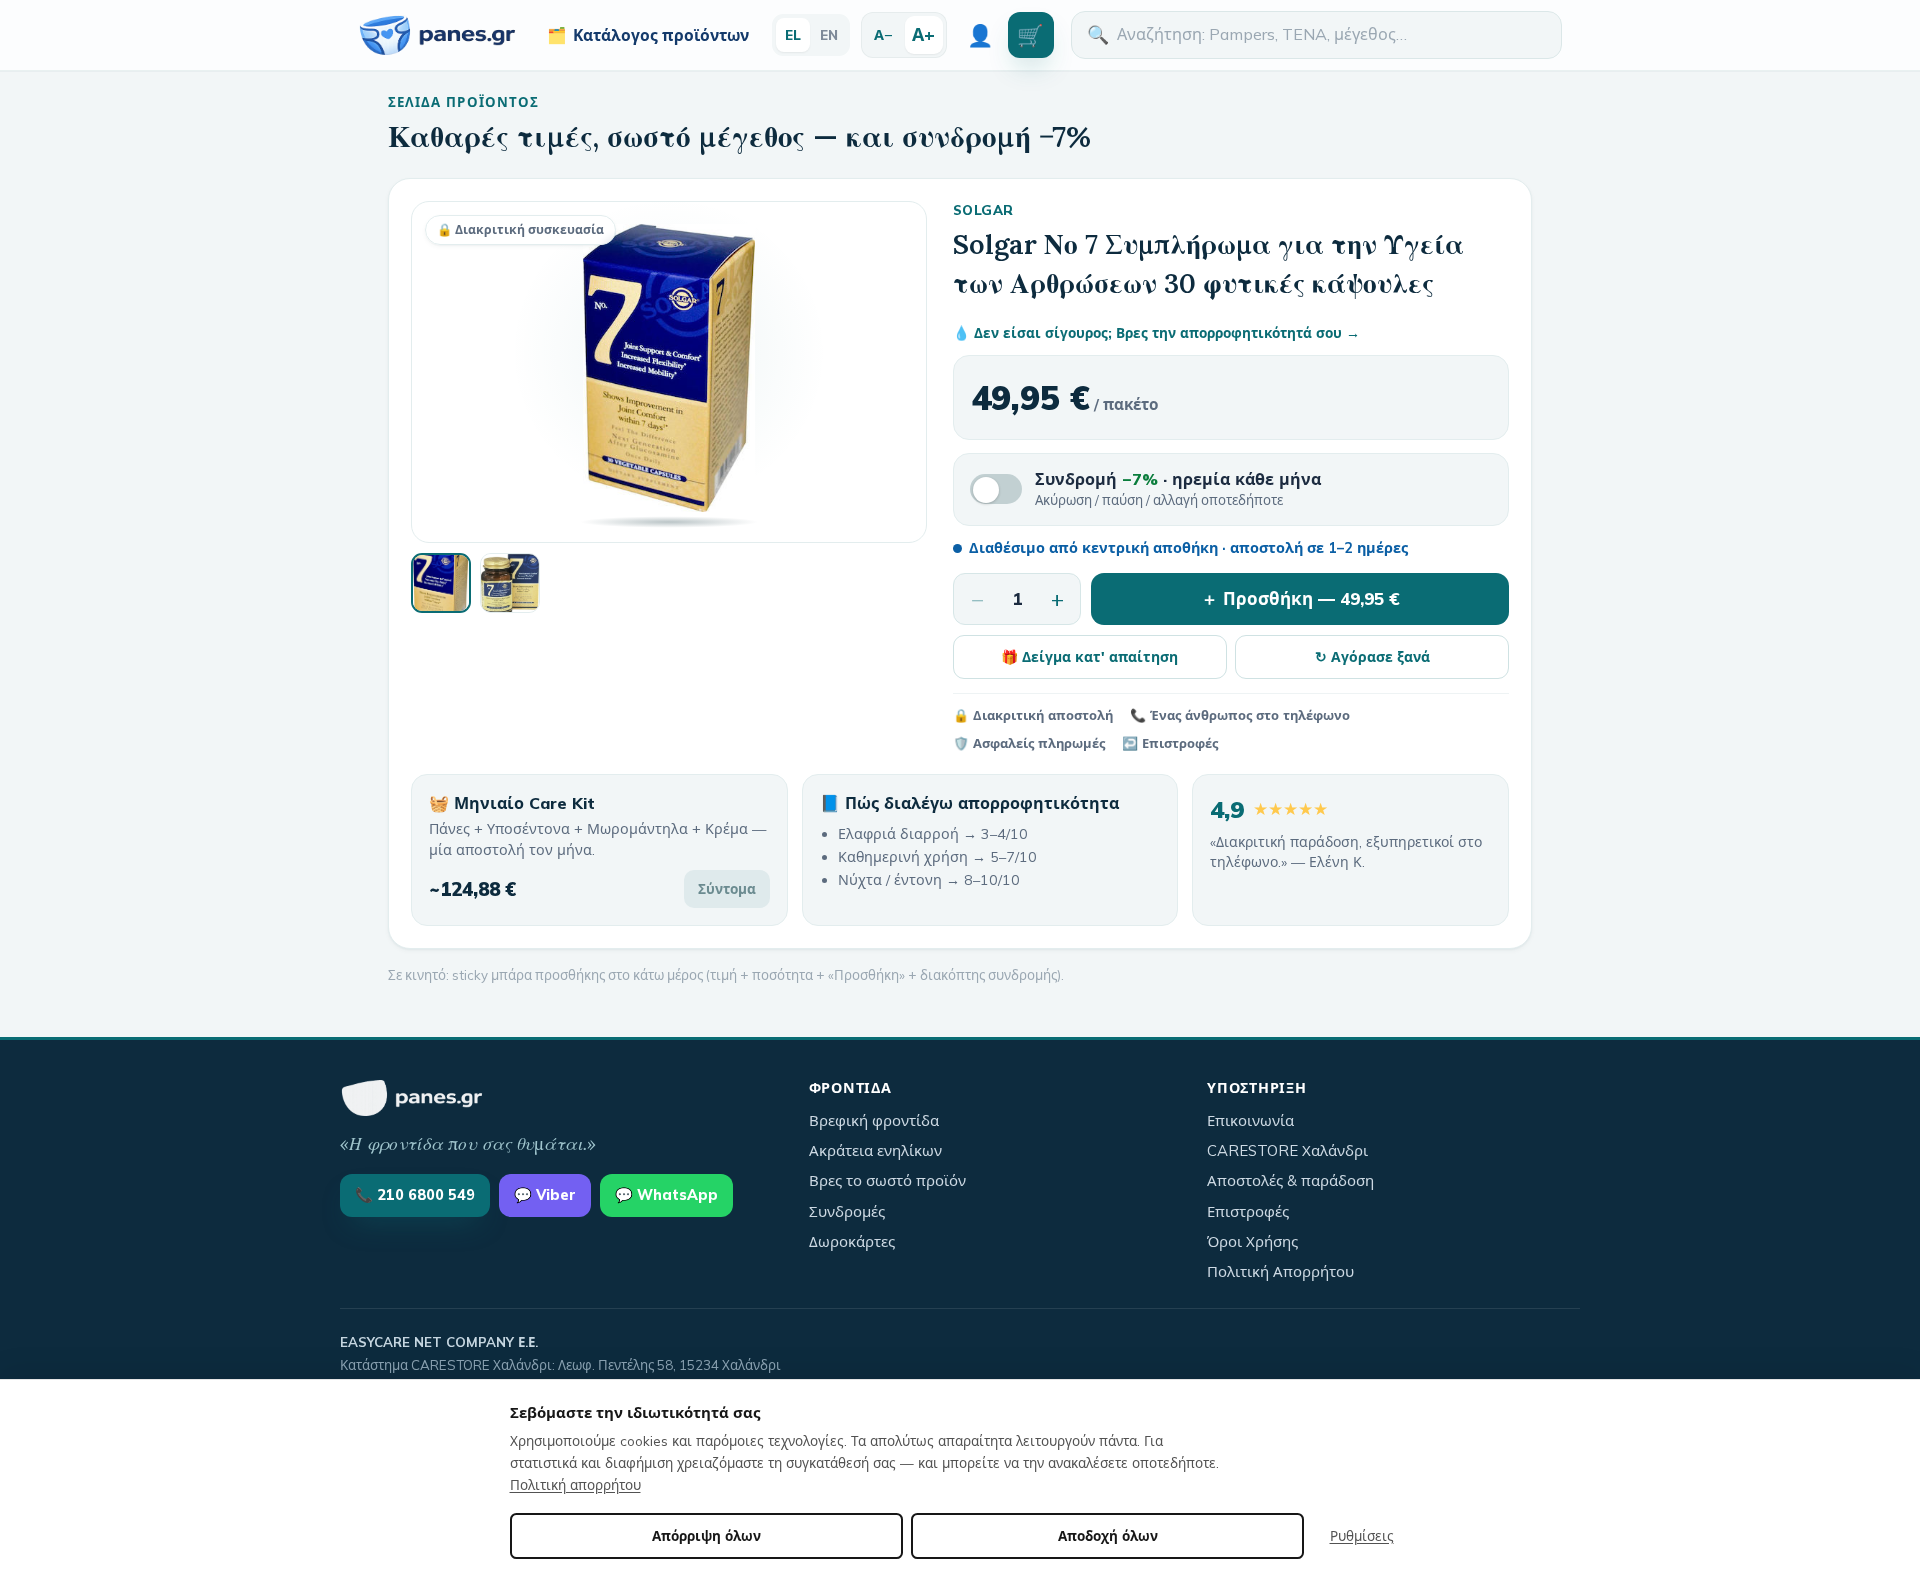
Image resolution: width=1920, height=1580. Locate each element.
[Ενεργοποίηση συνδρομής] (996, 489)
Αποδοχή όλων (1108, 1535)
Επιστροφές (1248, 1211)
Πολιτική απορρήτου (575, 1484)
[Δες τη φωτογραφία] (441, 583)
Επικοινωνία (1250, 1120)
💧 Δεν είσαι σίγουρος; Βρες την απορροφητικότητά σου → (1156, 332)
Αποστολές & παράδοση (1290, 1180)
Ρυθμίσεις (1362, 1535)
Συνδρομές (847, 1211)
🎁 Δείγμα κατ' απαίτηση (1089, 656)
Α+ (923, 34)
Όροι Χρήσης (1252, 1241)
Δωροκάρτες (852, 1241)
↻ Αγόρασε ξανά (1372, 656)
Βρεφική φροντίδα (874, 1120)
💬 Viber (545, 1195)
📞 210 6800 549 (415, 1195)
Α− (883, 34)
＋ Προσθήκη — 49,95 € (1300, 598)
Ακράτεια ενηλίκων (875, 1150)
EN (829, 34)
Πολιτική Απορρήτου (1280, 1271)
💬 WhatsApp (666, 1195)
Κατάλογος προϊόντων (648, 35)
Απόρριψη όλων (706, 1535)
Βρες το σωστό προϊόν (887, 1180)
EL (793, 34)
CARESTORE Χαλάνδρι (1287, 1150)
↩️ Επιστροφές (1170, 743)
